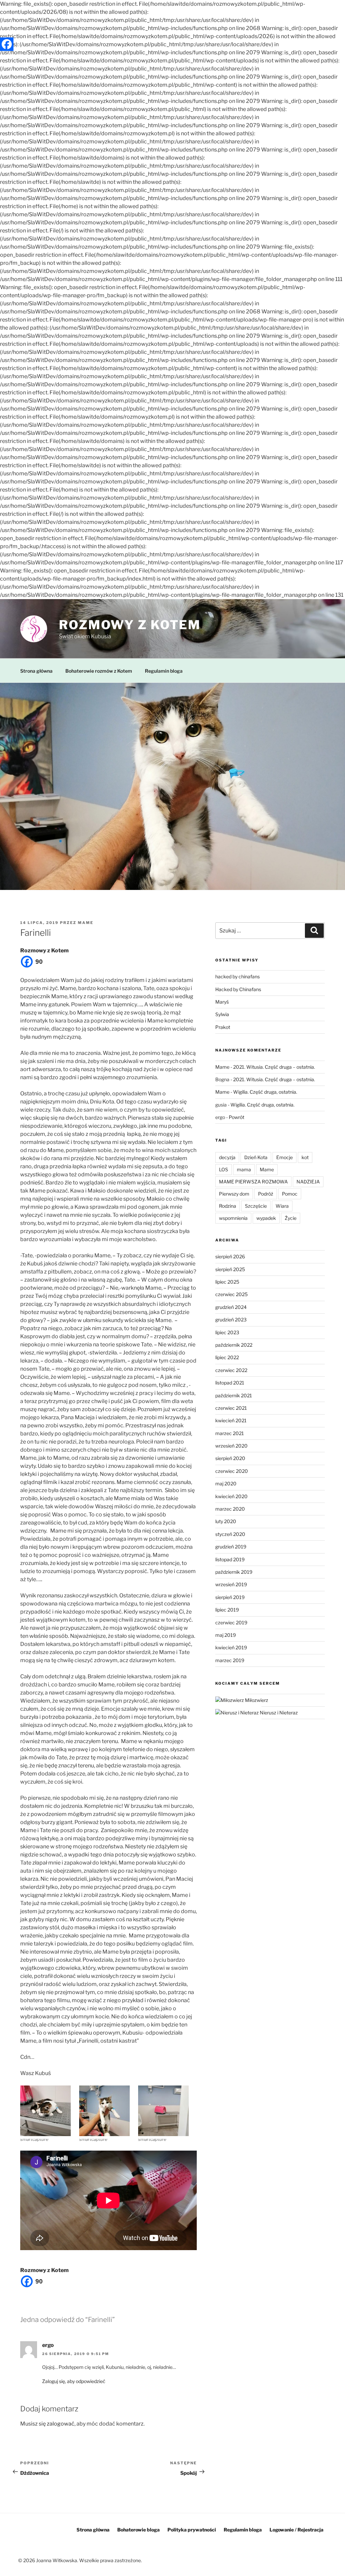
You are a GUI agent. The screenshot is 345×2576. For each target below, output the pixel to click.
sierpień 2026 (230, 1256)
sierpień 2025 (230, 1269)
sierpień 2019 (230, 1597)
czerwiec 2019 (231, 1622)
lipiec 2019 (227, 1610)
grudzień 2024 (231, 1307)
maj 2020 (226, 1483)
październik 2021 (234, 1395)
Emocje (285, 1157)
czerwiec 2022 (231, 1370)
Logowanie (282, 2530)
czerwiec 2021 (231, 1408)
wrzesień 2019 (231, 1584)
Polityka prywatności (192, 2530)
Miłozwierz (256, 1700)
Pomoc (290, 1194)
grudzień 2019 (231, 1547)
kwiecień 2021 (231, 1420)
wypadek (266, 1218)
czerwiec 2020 (232, 1471)
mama (244, 1169)
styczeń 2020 (230, 1534)
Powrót (237, 1117)
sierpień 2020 (230, 1458)
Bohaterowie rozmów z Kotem (99, 671)
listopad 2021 (230, 1383)
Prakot (223, 1027)
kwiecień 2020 (231, 1496)
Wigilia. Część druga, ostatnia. (265, 1092)
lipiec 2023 (227, 1332)
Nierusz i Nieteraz (278, 1713)
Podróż (266, 1194)
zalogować (61, 2424)
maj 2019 (226, 1635)
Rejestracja (310, 2530)
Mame (86, 923)
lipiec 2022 (227, 1357)
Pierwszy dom (234, 1194)
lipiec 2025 (227, 1282)
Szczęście (256, 1206)
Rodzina (228, 1206)
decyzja (227, 1157)
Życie (291, 1218)
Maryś (222, 1002)
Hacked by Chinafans (238, 989)
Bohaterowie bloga (138, 2530)
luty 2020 (226, 1521)
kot (305, 1157)
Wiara (282, 1206)
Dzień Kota (256, 1157)
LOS (224, 1169)
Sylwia (222, 1014)
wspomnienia (233, 1218)
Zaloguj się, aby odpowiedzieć (74, 2381)
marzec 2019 (230, 1660)
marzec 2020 (230, 1509)
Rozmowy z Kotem (130, 625)
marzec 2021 (230, 1433)
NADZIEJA (308, 1182)
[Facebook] (7, 44)
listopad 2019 (230, 1559)
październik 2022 (234, 1345)
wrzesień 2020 (231, 1446)
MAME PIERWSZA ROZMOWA (253, 1182)
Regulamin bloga (164, 671)
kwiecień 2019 (231, 1647)
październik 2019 (234, 1572)
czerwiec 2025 (231, 1294)
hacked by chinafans (238, 976)
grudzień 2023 (231, 1320)
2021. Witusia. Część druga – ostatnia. (274, 1067)
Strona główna (36, 671)
